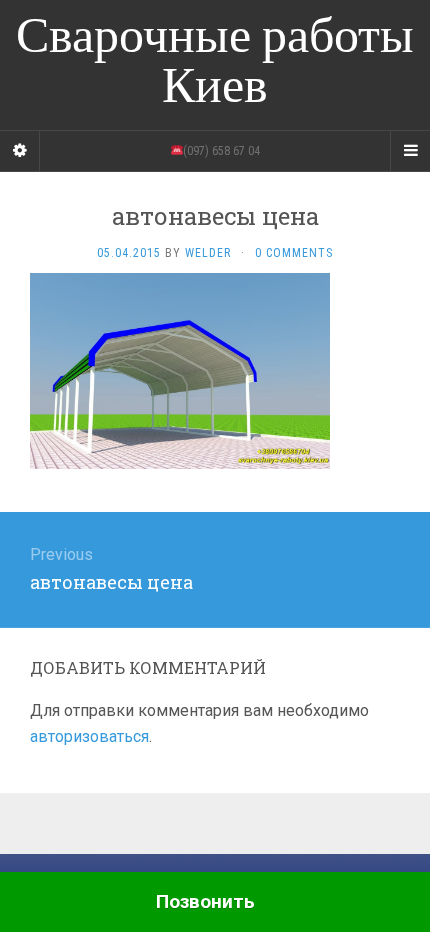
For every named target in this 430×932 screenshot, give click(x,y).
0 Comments (294, 253)
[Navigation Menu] (410, 151)
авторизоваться (89, 736)
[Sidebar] (20, 151)
